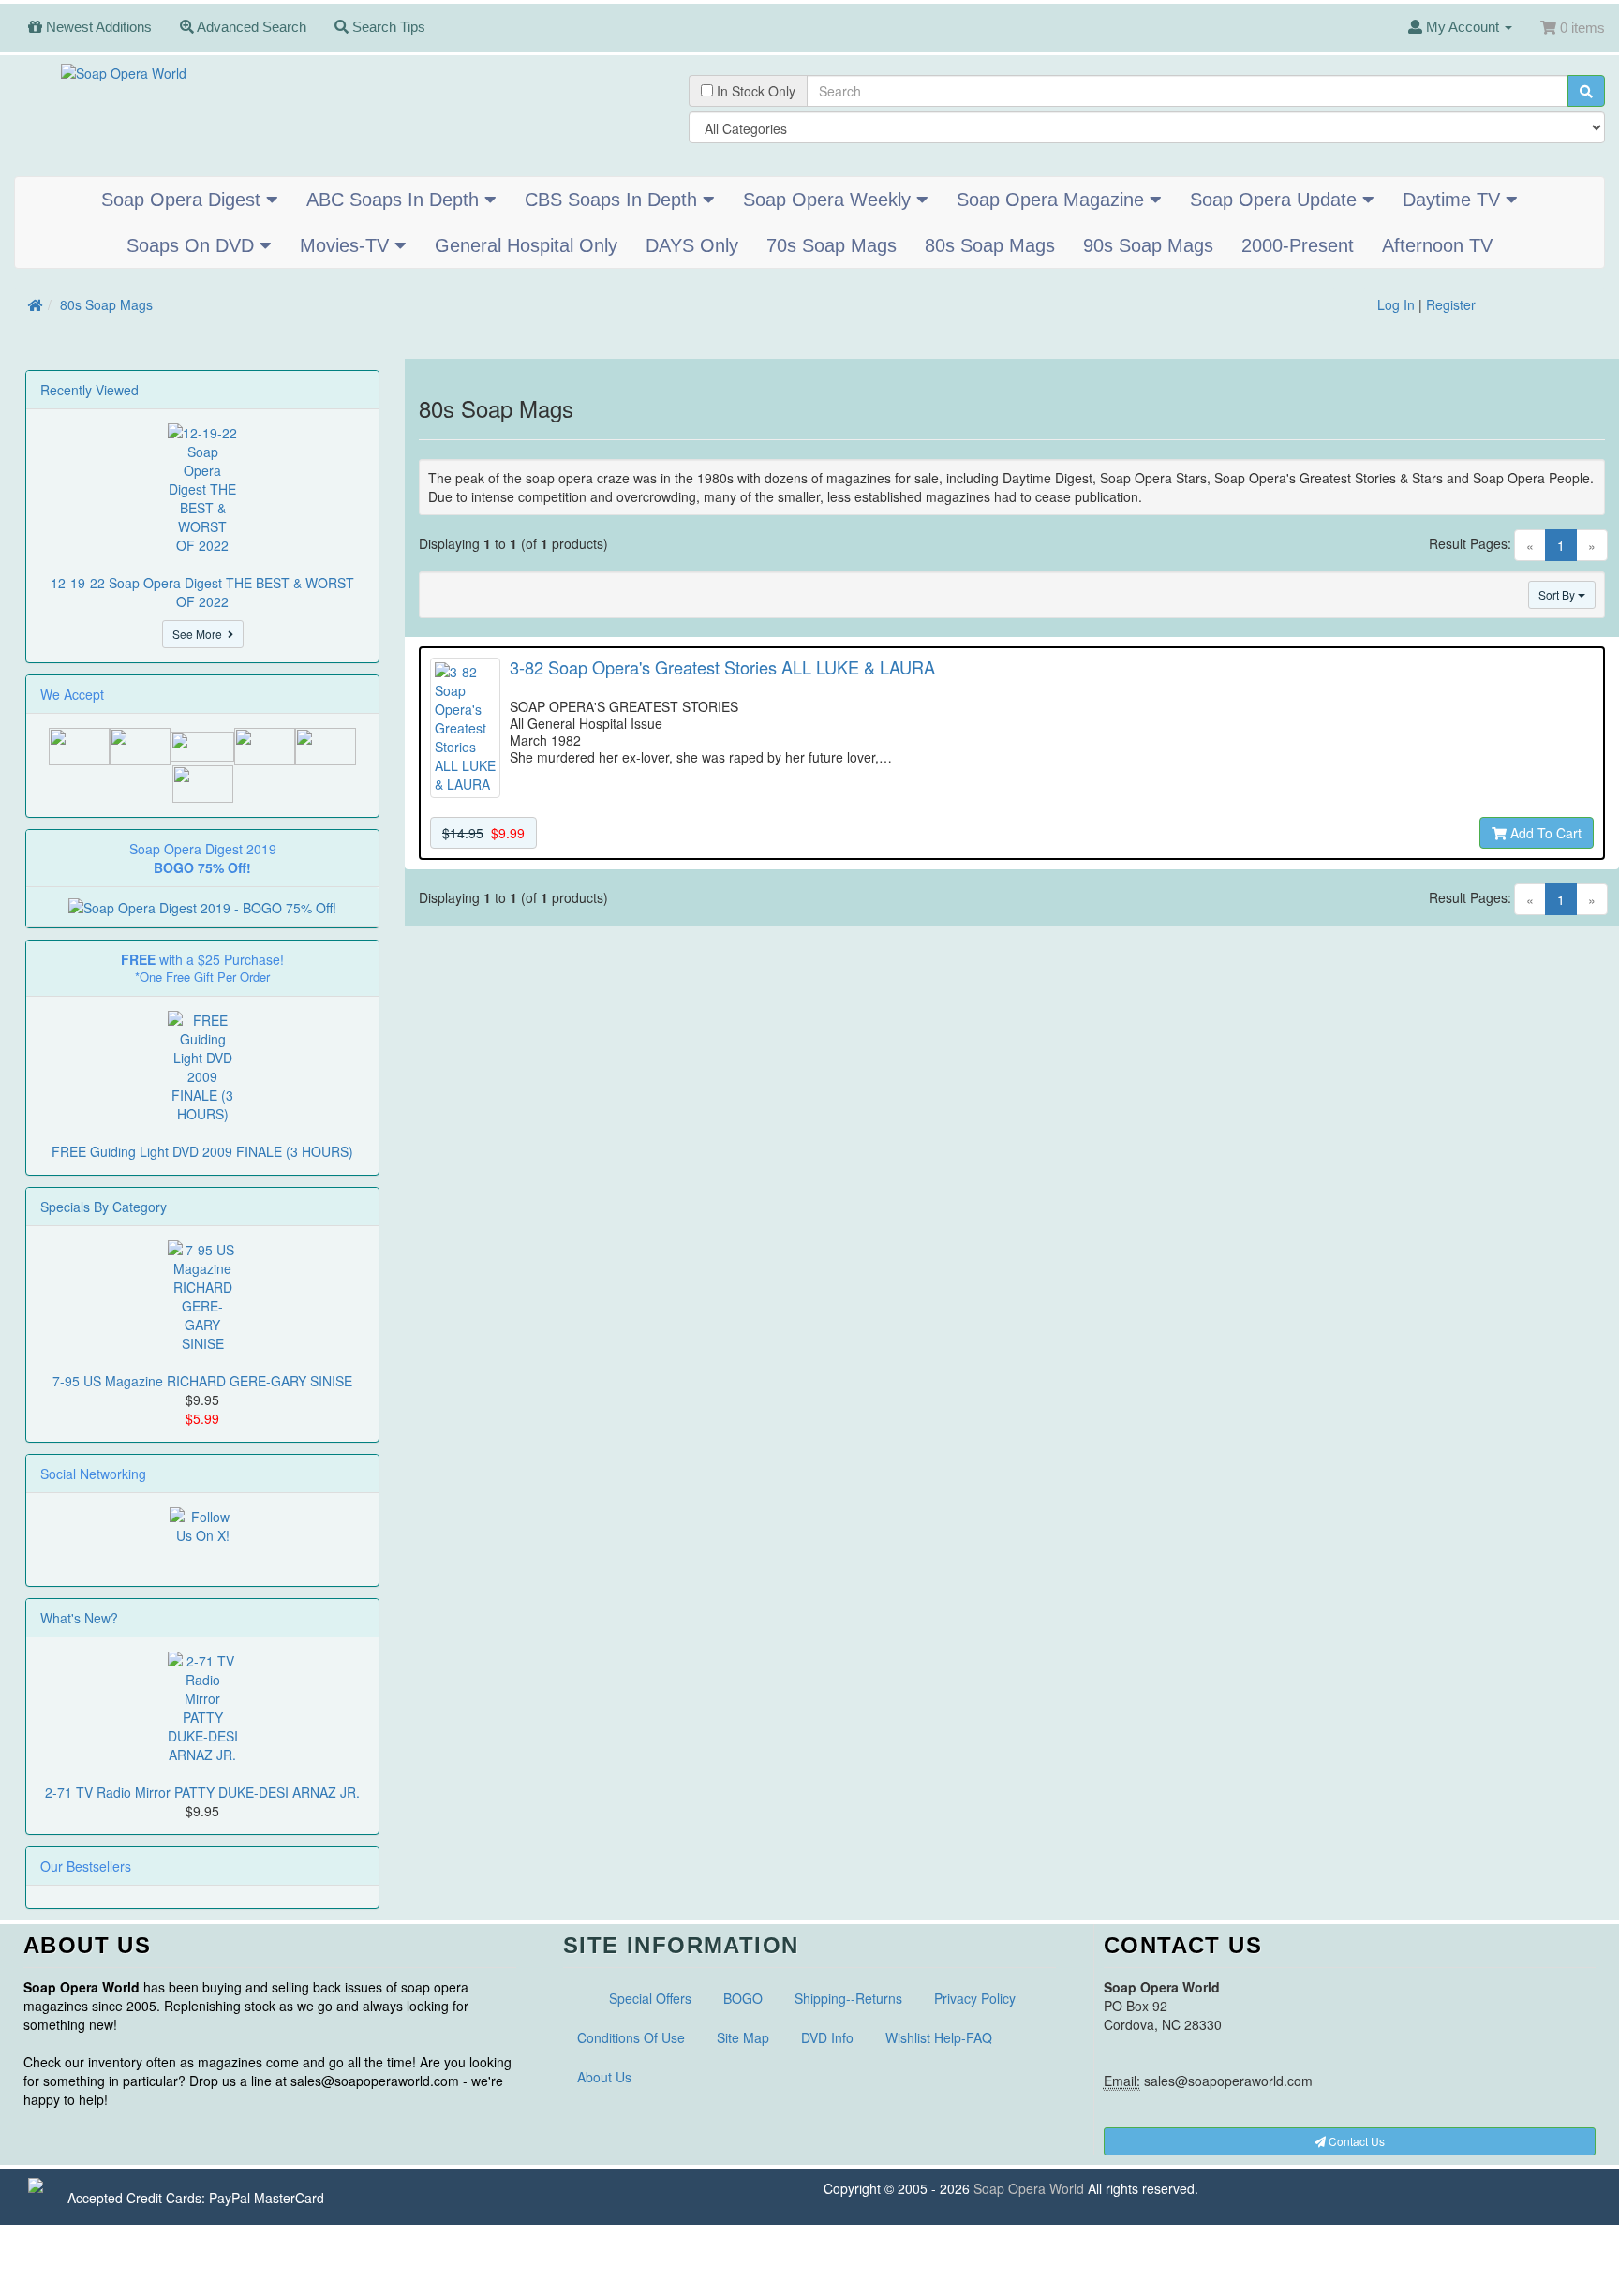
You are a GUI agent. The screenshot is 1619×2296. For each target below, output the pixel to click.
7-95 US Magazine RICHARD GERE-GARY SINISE (202, 1381)
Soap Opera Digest (184, 200)
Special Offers (650, 1998)
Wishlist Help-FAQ (939, 2037)
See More (200, 634)
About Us (604, 2077)
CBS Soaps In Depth (614, 200)
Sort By (1558, 594)
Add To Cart (1544, 833)
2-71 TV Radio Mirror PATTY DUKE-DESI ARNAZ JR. (202, 1792)
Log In (1396, 304)
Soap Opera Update (1276, 200)
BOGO (743, 1998)
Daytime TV (1454, 200)
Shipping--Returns (848, 1998)
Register (1451, 304)
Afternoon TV (1437, 245)
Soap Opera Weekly (830, 200)
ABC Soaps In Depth (395, 200)
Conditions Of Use (631, 2037)
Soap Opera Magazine (1053, 200)
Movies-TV (347, 245)
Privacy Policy (975, 1998)
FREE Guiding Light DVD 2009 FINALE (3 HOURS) (202, 1151)
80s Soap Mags (990, 245)
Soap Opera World (1029, 2188)
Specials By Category (104, 1207)
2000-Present (1298, 245)
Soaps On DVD (193, 245)
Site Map (743, 2037)
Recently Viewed (89, 390)
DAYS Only (692, 245)
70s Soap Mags (832, 245)
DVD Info (827, 2037)
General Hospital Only (526, 245)
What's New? (79, 1618)
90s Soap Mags (1148, 245)
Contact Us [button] (1355, 2141)
